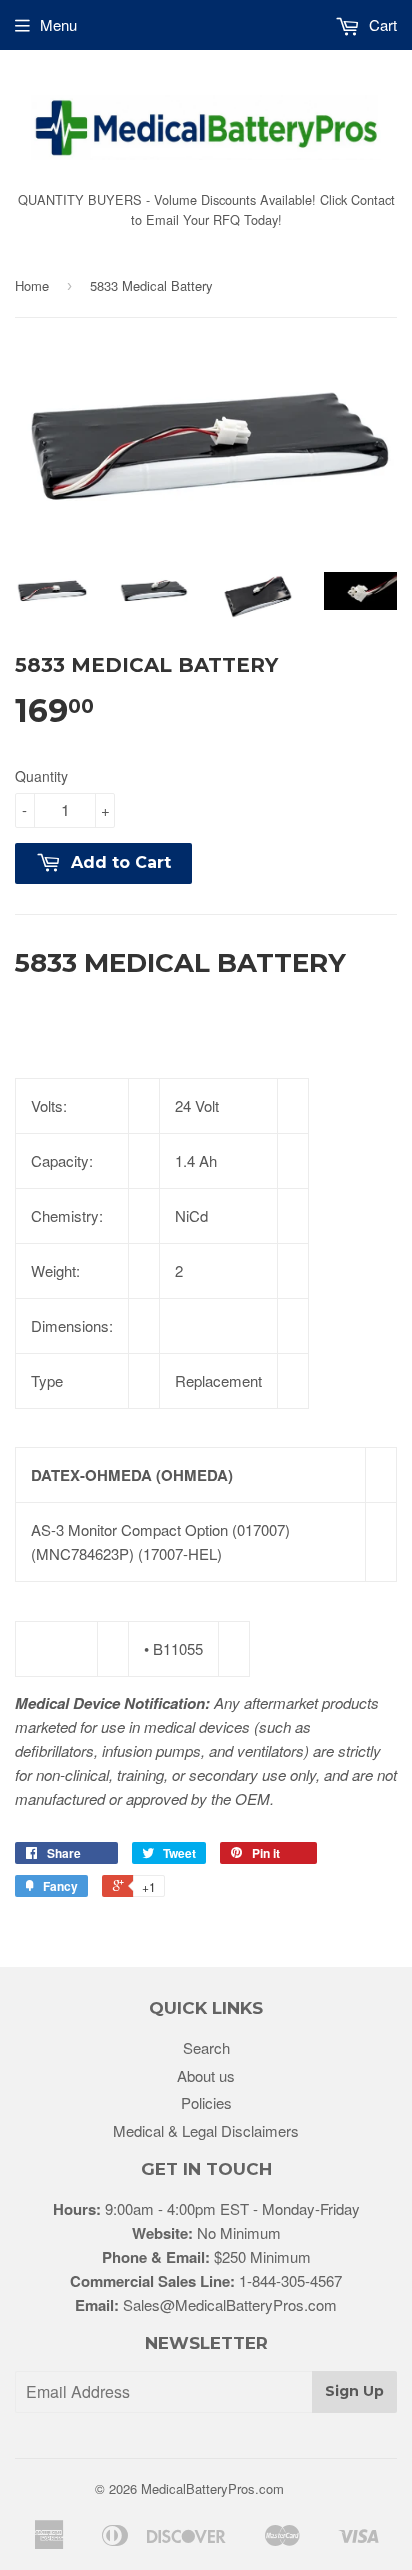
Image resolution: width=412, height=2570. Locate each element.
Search (206, 2047)
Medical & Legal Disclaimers (206, 2130)
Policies (206, 2102)
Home (32, 285)
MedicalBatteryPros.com (212, 2488)
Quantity (41, 776)
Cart (381, 24)
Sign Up (354, 2391)
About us (206, 2075)
